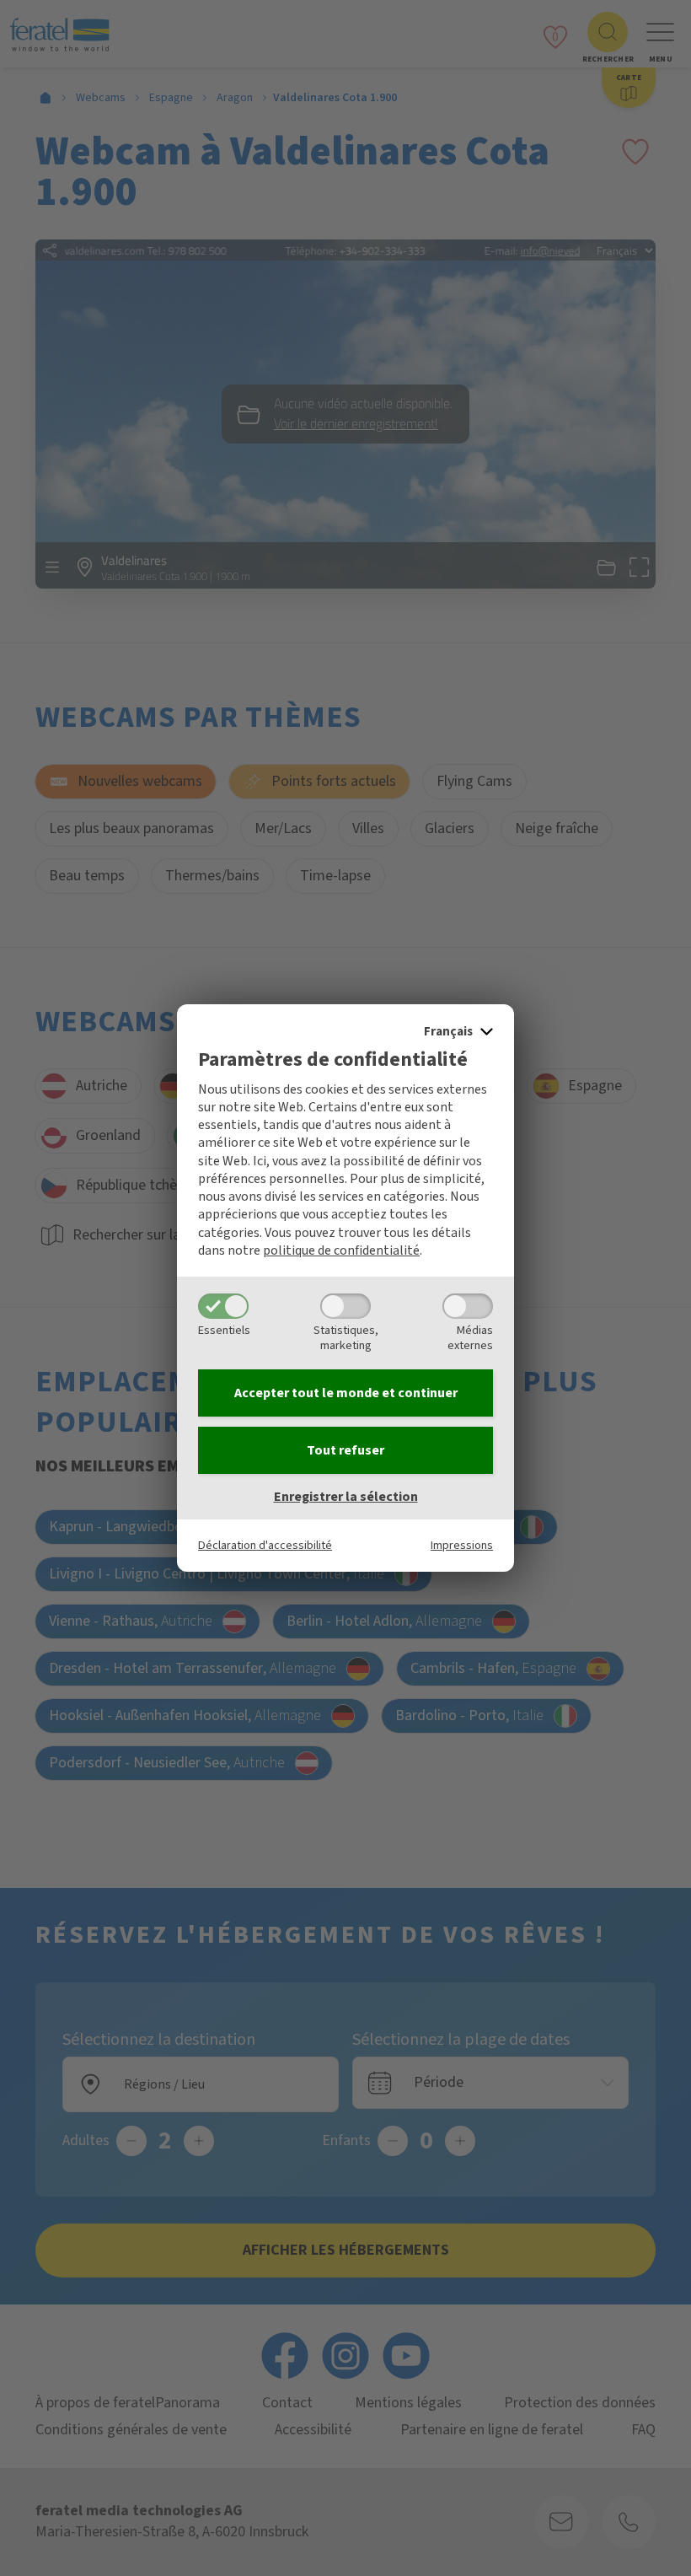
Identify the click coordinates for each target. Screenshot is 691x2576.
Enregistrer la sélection (346, 1497)
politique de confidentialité (341, 1250)
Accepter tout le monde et (346, 1393)
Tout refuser (345, 1450)
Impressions (462, 1545)
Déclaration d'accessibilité (265, 1545)
